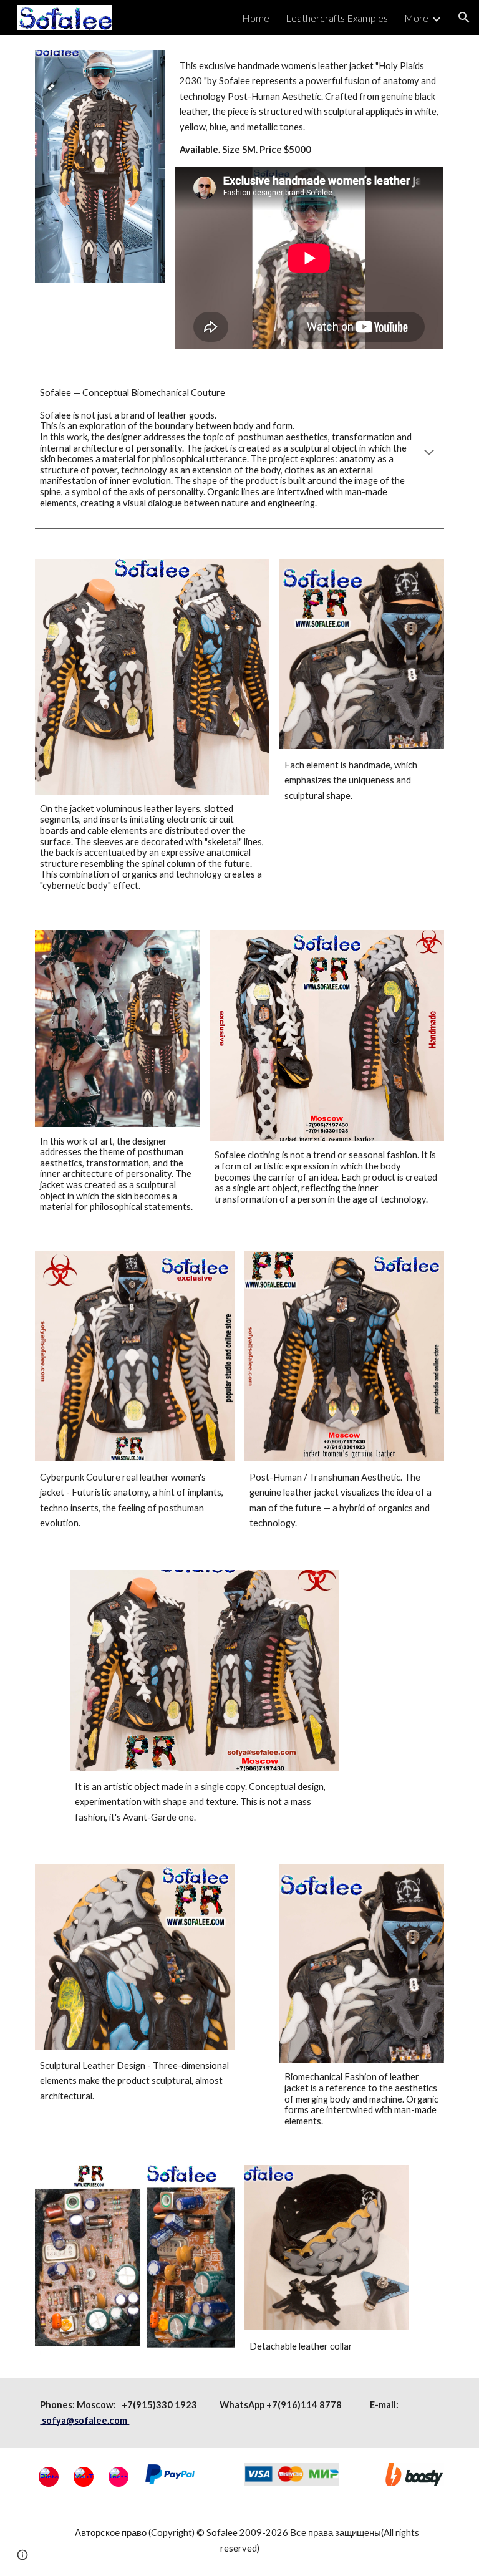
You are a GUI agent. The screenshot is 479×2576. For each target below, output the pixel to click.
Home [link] (256, 18)
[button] (464, 17)
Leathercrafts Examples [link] (337, 18)
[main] (309, 108)
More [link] (416, 18)
